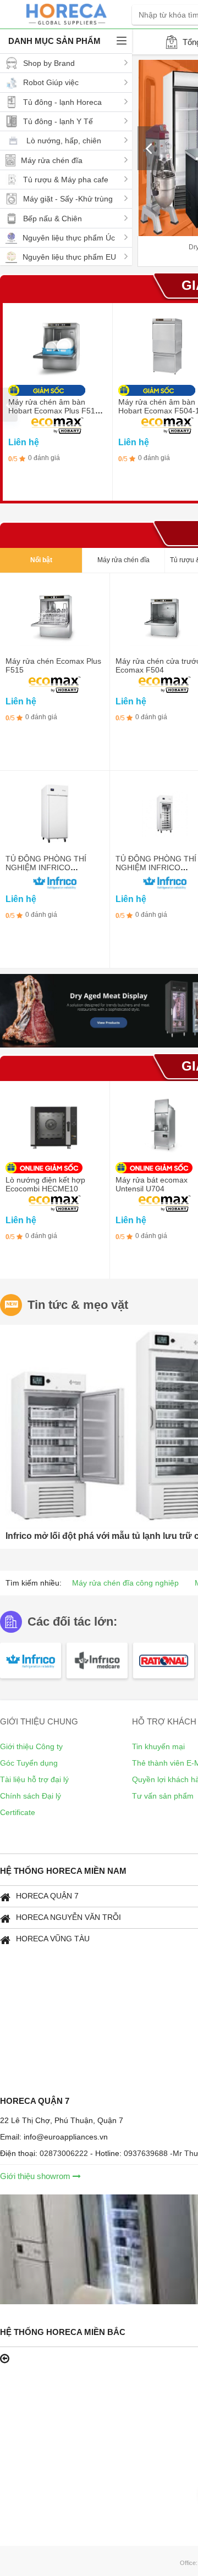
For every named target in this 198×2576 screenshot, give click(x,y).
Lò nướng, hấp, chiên (64, 141)
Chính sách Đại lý (31, 1796)
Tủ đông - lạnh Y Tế (58, 121)
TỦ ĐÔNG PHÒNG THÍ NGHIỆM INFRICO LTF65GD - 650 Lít (156, 867)
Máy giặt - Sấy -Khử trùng (68, 199)
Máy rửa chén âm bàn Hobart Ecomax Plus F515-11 (55, 411)
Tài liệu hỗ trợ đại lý (34, 1779)
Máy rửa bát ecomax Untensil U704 (152, 1184)
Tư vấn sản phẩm (163, 1796)
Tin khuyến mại (158, 1746)
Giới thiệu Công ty (31, 1746)
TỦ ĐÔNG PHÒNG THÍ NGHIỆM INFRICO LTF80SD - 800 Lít (46, 867)
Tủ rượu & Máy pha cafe (66, 180)
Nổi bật (41, 560)
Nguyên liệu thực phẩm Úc (69, 238)
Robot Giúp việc (51, 82)
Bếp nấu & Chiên (53, 219)
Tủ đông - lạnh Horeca (62, 102)
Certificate (18, 1812)
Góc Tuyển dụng (29, 1763)
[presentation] (148, 148)
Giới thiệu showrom (36, 2176)
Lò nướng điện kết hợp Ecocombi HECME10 (45, 1184)
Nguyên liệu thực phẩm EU (69, 257)
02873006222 (65, 2153)
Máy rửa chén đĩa (52, 160)
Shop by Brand (49, 63)
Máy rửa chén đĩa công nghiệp (125, 1583)
